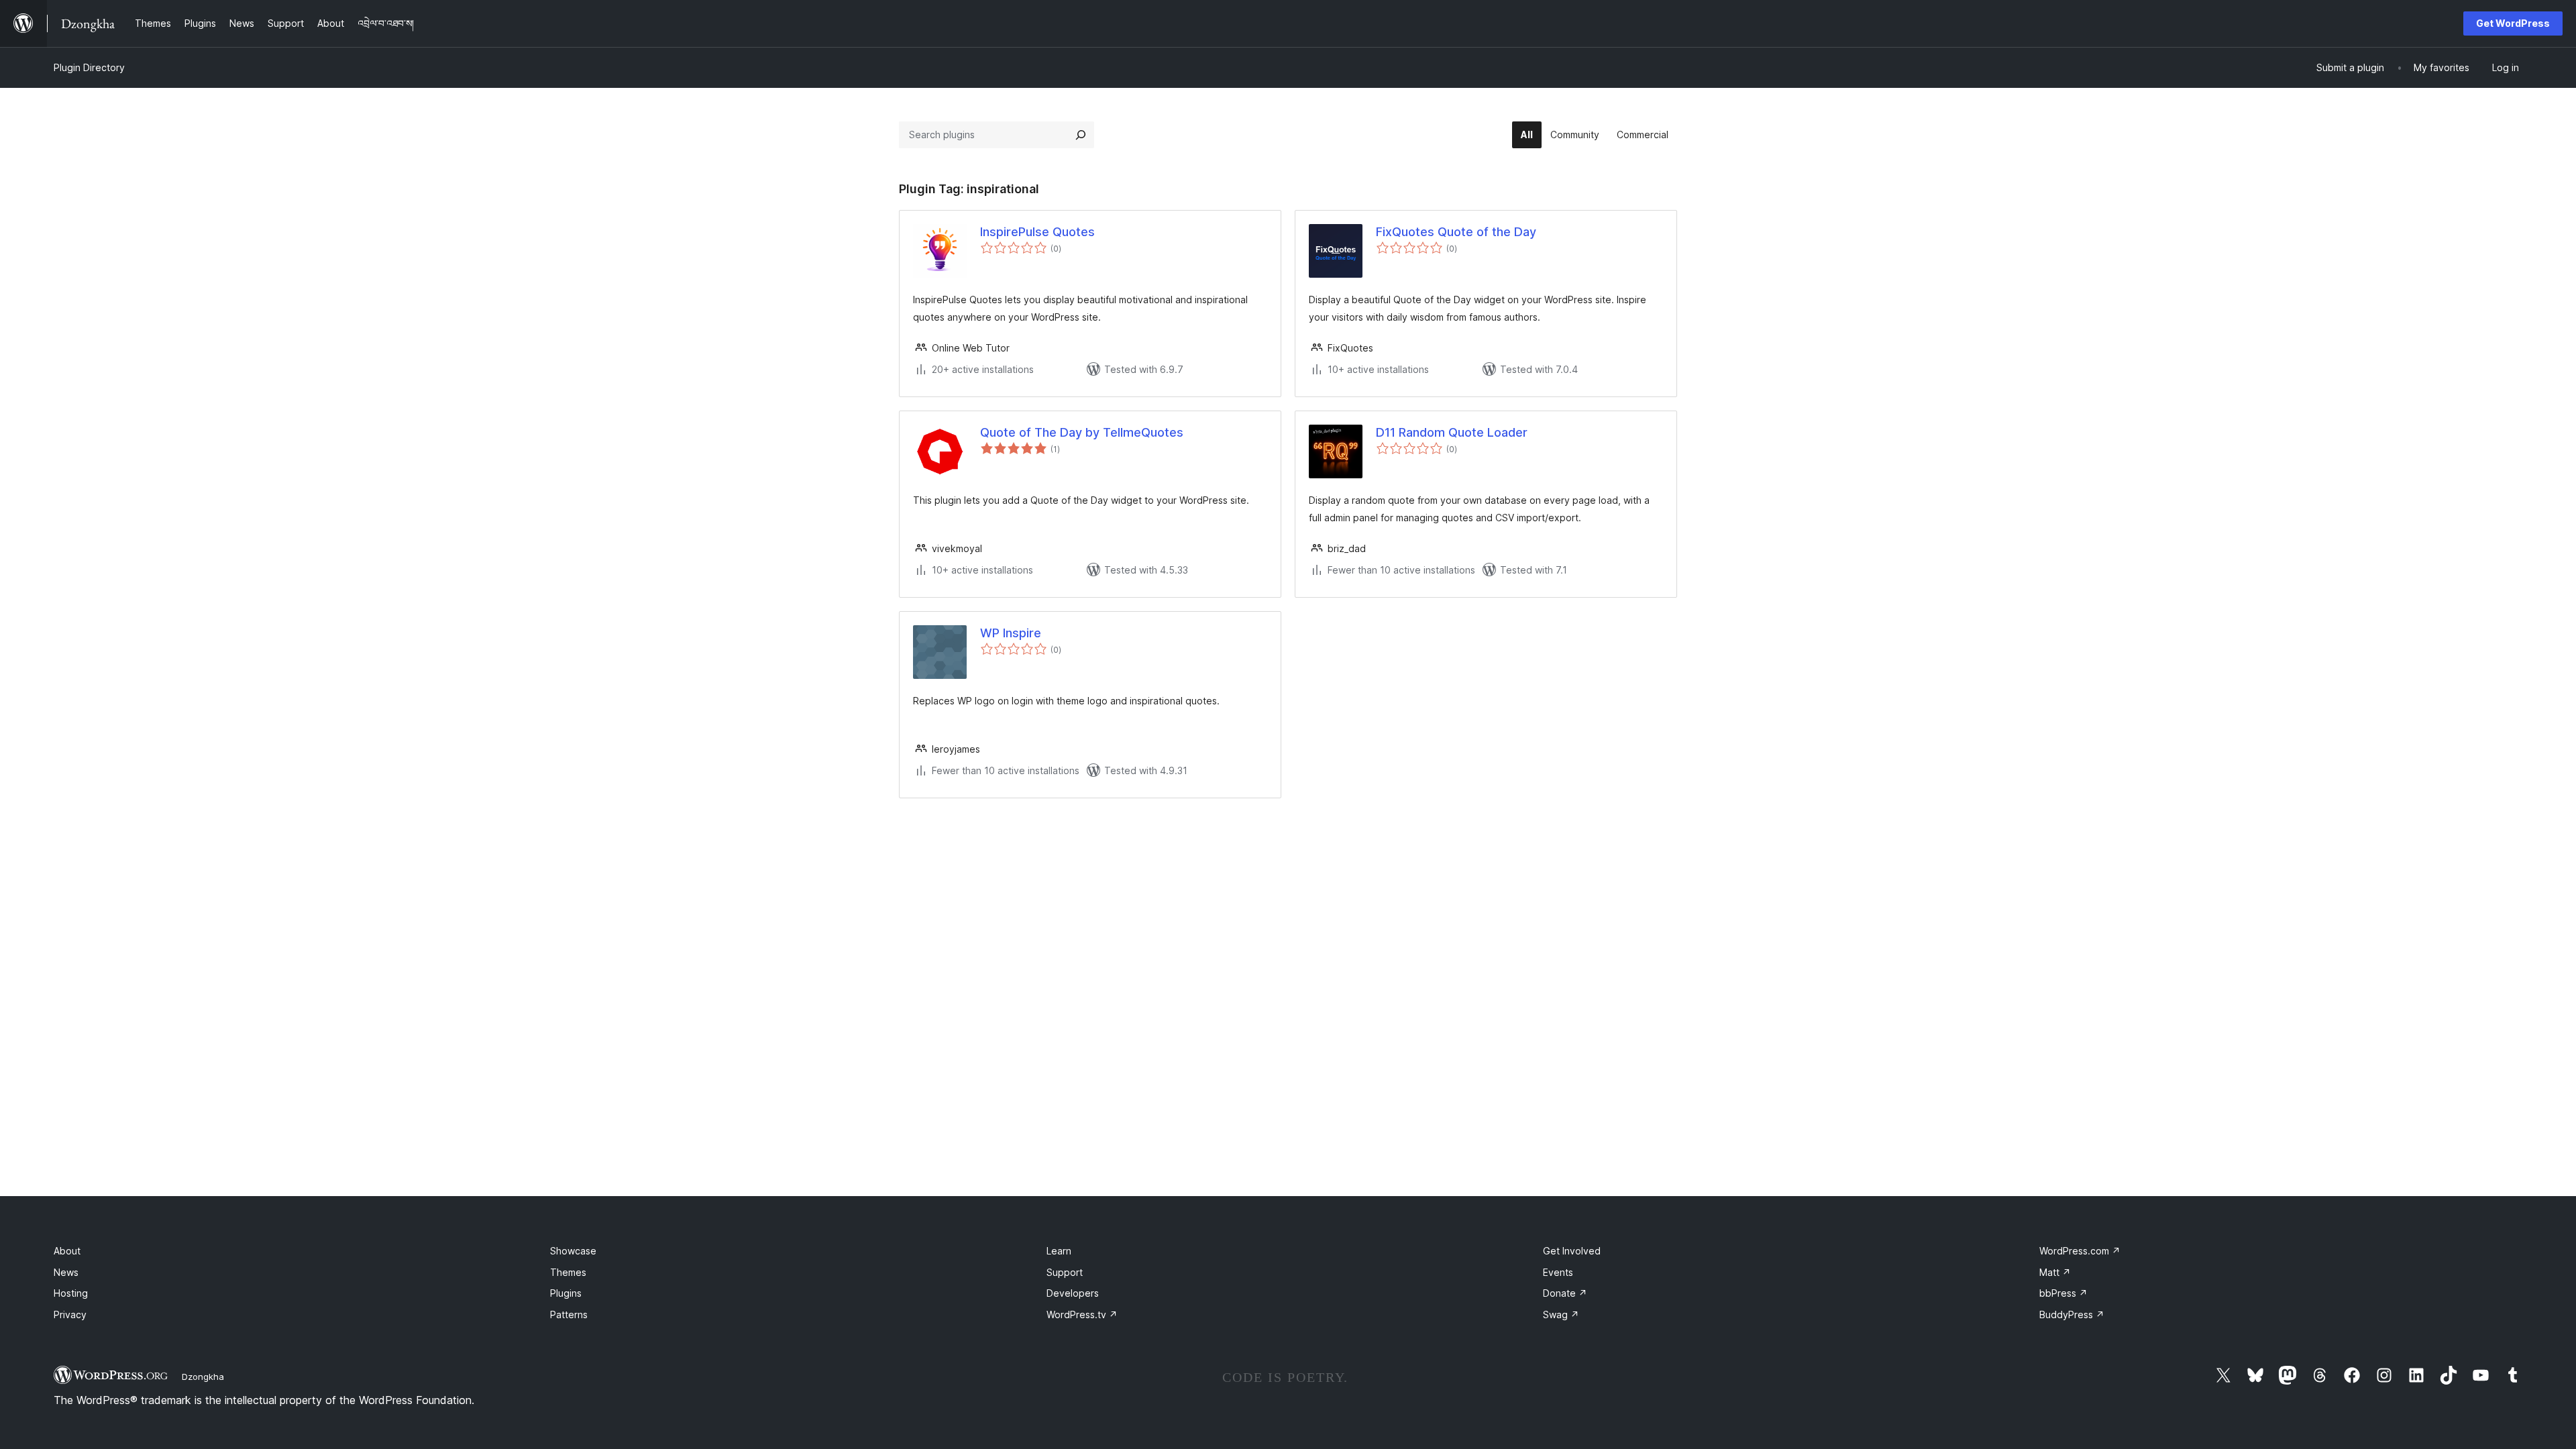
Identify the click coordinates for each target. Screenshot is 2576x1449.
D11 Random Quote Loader (1452, 432)
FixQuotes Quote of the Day (1456, 232)
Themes (568, 1272)
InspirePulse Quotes (1037, 232)
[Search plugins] (1081, 135)
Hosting (71, 1293)
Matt (2055, 1272)
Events (1558, 1272)
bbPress (2063, 1293)
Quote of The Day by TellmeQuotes (1082, 432)
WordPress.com (2080, 1251)
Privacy (70, 1314)
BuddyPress (2072, 1314)
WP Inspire (1011, 633)
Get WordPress (2513, 23)
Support (1065, 1272)
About (67, 1251)
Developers (1073, 1293)
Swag (1561, 1314)
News (66, 1272)
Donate (1565, 1293)
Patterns (569, 1314)
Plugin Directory (89, 67)
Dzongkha (203, 1377)
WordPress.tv (1082, 1314)
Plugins (566, 1293)
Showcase (573, 1251)
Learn (1059, 1251)
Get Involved (1572, 1251)
